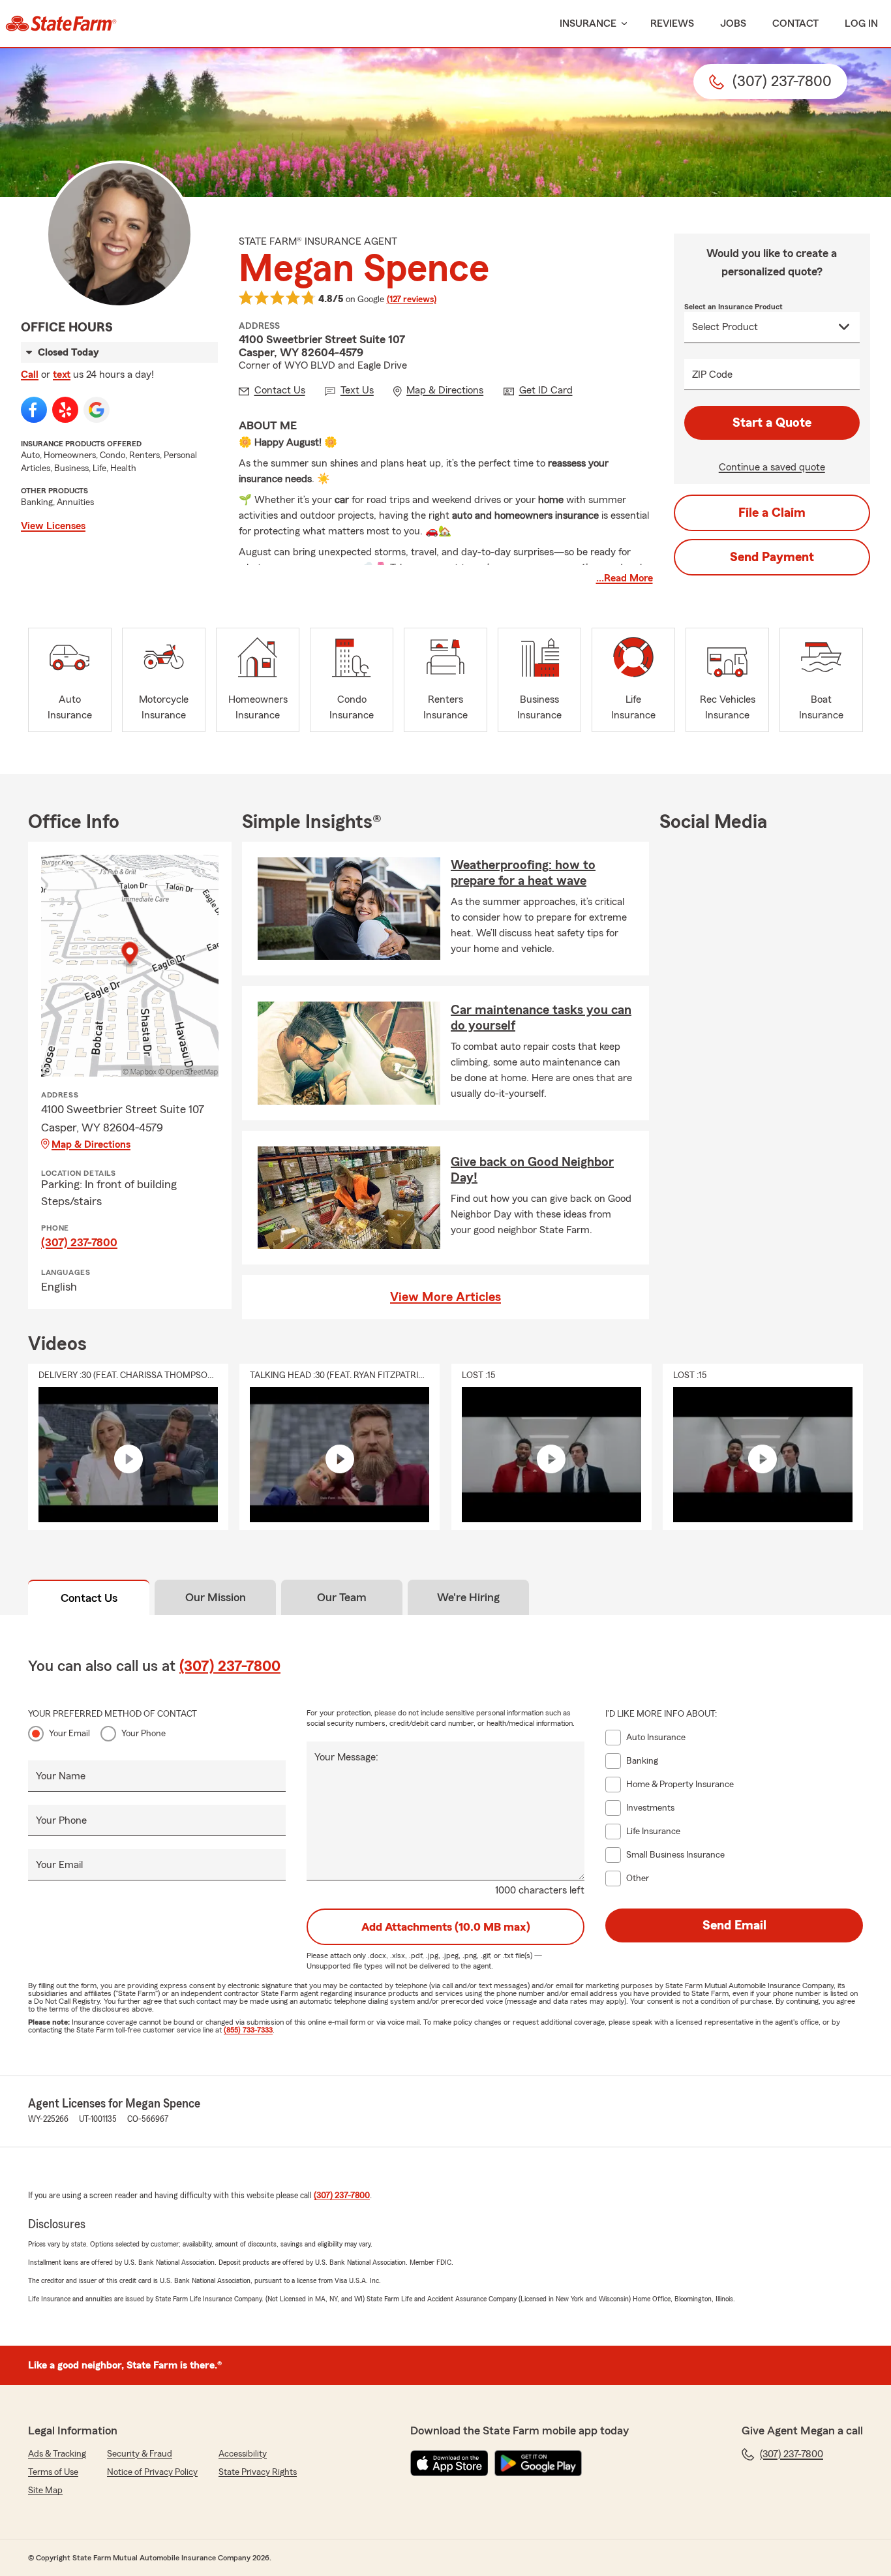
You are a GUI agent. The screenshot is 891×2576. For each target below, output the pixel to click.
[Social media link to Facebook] (34, 410)
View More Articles (445, 1297)
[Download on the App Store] (449, 2463)
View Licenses (53, 526)
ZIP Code (712, 375)
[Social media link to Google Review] (97, 410)
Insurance (588, 23)
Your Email (69, 1734)
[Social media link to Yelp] (65, 410)
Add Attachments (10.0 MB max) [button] (446, 1927)
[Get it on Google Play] (538, 2463)
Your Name (61, 1776)
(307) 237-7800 (79, 1242)
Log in (861, 23)
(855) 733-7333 (248, 2030)
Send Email (734, 1925)
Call (30, 375)
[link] (61, 23)
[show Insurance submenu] (622, 24)
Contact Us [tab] (89, 1598)
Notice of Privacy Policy (152, 2472)
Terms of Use (53, 2472)
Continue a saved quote (772, 467)
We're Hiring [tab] (468, 1597)
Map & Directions (91, 1144)
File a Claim (772, 513)
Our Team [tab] (342, 1597)
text (62, 375)
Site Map (45, 2491)
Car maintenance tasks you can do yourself (541, 1018)
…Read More (625, 578)
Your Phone (143, 1734)
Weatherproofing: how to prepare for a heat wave (523, 873)
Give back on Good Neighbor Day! (532, 1170)
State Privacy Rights (258, 2472)
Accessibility (243, 2454)
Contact (795, 23)
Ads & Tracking (57, 2454)
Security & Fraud (140, 2454)
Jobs (733, 23)
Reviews (672, 23)
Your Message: (346, 1757)
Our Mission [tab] (216, 1597)
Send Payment (772, 557)
